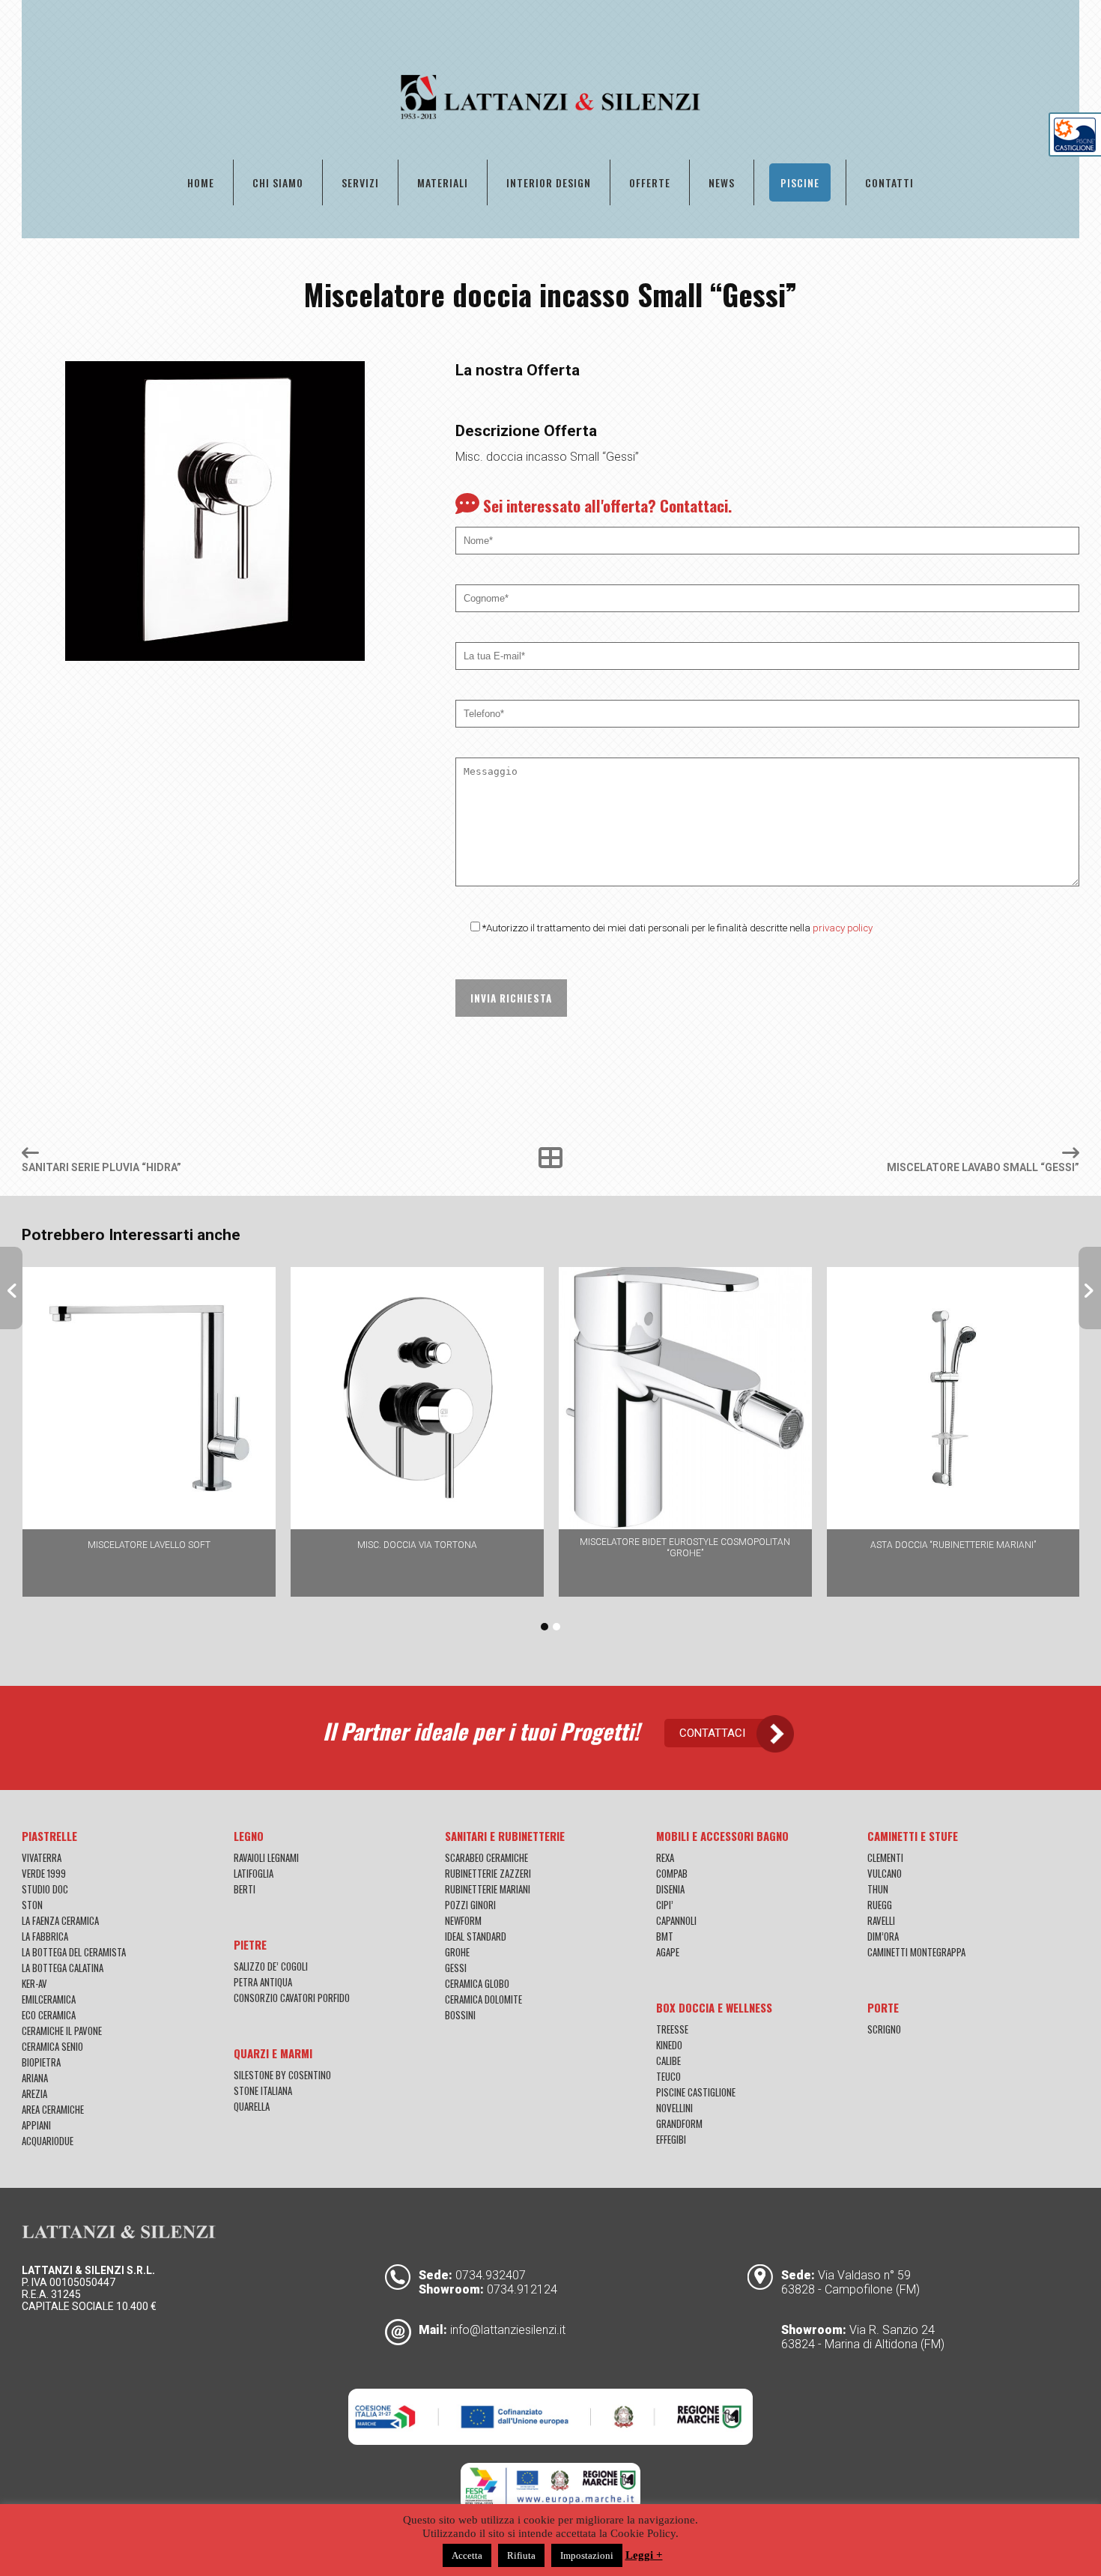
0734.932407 (491, 2275)
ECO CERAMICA (49, 2015)
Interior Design (549, 182)
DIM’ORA (883, 1936)
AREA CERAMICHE (53, 2109)
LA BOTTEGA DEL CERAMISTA (74, 1952)
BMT (665, 1936)
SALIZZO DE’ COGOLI (271, 1966)
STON (32, 1905)
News (722, 182)
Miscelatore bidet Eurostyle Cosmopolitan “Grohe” (685, 1548)
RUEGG (880, 1905)
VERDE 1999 (44, 1873)
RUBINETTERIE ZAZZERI (488, 1873)
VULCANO (885, 1873)
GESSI (456, 1968)
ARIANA (35, 2078)
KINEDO (669, 2045)
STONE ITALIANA (263, 2090)
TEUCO (668, 2076)
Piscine (800, 182)
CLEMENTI (885, 1857)
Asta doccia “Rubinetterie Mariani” (953, 1545)
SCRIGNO (884, 2029)
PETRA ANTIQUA (263, 1982)
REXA (665, 1857)
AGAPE (668, 1952)
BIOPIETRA (41, 2062)
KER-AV (34, 1983)
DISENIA (670, 1889)
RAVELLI (881, 1920)
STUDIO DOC (45, 1889)
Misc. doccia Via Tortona (417, 1545)
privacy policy (843, 928)
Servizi (360, 182)
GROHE (457, 1952)
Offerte (650, 182)
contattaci (712, 1733)
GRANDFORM (679, 2123)
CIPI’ (665, 1905)
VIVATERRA (42, 1857)
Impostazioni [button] (587, 2555)
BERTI (245, 1889)
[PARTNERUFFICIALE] (1075, 148)
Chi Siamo (278, 182)
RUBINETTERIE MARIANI (488, 1889)
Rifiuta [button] (521, 2555)
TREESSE (672, 2029)
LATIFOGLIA (254, 1873)
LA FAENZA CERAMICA (60, 1920)
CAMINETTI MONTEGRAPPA (916, 1952)
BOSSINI (460, 2015)
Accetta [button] (467, 2555)
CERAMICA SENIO (52, 2046)
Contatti (889, 182)
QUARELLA (252, 2106)
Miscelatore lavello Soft (149, 1545)
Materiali (443, 182)
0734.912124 (522, 2289)
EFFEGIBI (671, 2139)
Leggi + (644, 2555)
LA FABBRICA (45, 1936)
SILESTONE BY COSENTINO (282, 2075)
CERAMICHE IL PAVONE (62, 2031)
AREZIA (34, 2093)
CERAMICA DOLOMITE (483, 1999)
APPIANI (36, 2125)
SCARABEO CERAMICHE (486, 1857)
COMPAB (672, 1873)
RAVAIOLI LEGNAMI (266, 1857)
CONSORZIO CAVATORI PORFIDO (292, 1998)
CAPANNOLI (676, 1920)
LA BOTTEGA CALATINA (63, 1968)
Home (201, 182)
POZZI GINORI (470, 1905)
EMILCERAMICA (49, 1999)
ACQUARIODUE (48, 2141)
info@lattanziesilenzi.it (508, 2330)
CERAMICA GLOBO (477, 1983)
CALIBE (668, 2061)
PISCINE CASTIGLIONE (696, 2092)
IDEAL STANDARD (476, 1936)
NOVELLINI (674, 2108)
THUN (878, 1889)
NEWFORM (463, 1920)
